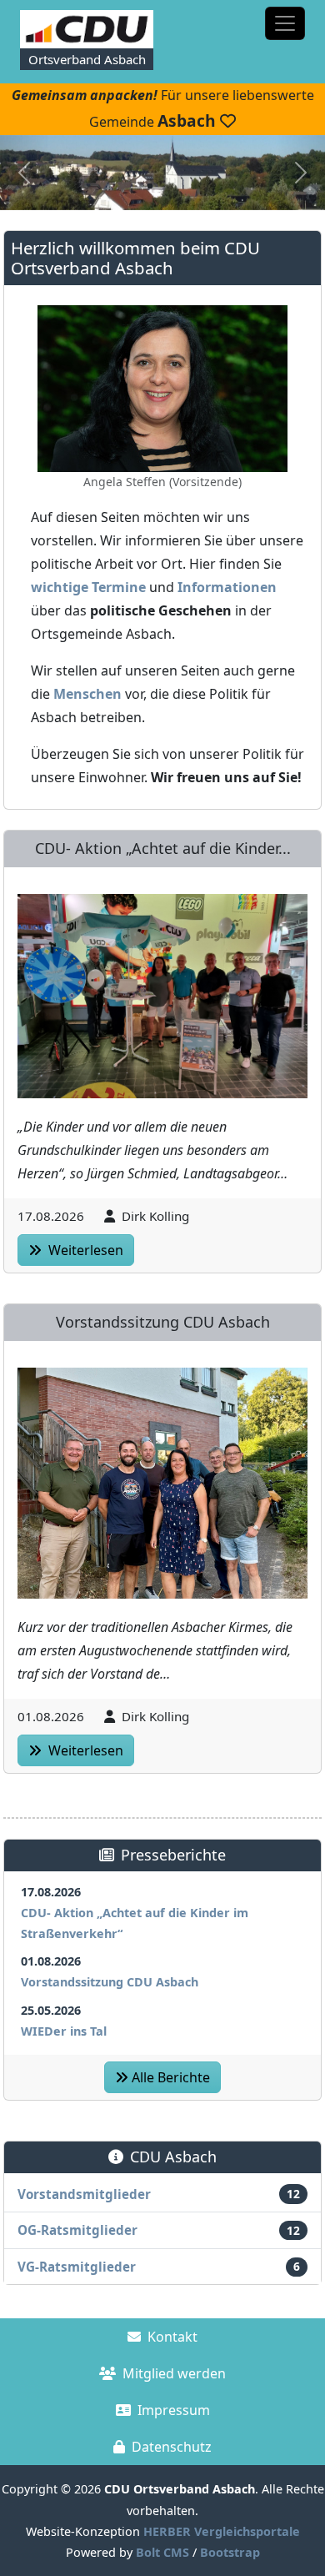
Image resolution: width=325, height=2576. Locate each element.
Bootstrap (230, 2552)
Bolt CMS (162, 2552)
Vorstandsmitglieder (84, 2194)
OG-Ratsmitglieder (77, 2230)
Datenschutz (172, 2447)
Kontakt (172, 2337)
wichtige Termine (88, 587)
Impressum (174, 2410)
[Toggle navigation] (285, 23)
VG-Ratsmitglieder (77, 2267)
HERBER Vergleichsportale (222, 2531)
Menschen (87, 694)
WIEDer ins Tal (64, 2031)
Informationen (227, 587)
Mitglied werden (174, 2373)
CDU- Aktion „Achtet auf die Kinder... (163, 848)
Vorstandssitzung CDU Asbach (163, 1322)
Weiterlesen (84, 1250)
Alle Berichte (171, 2077)
